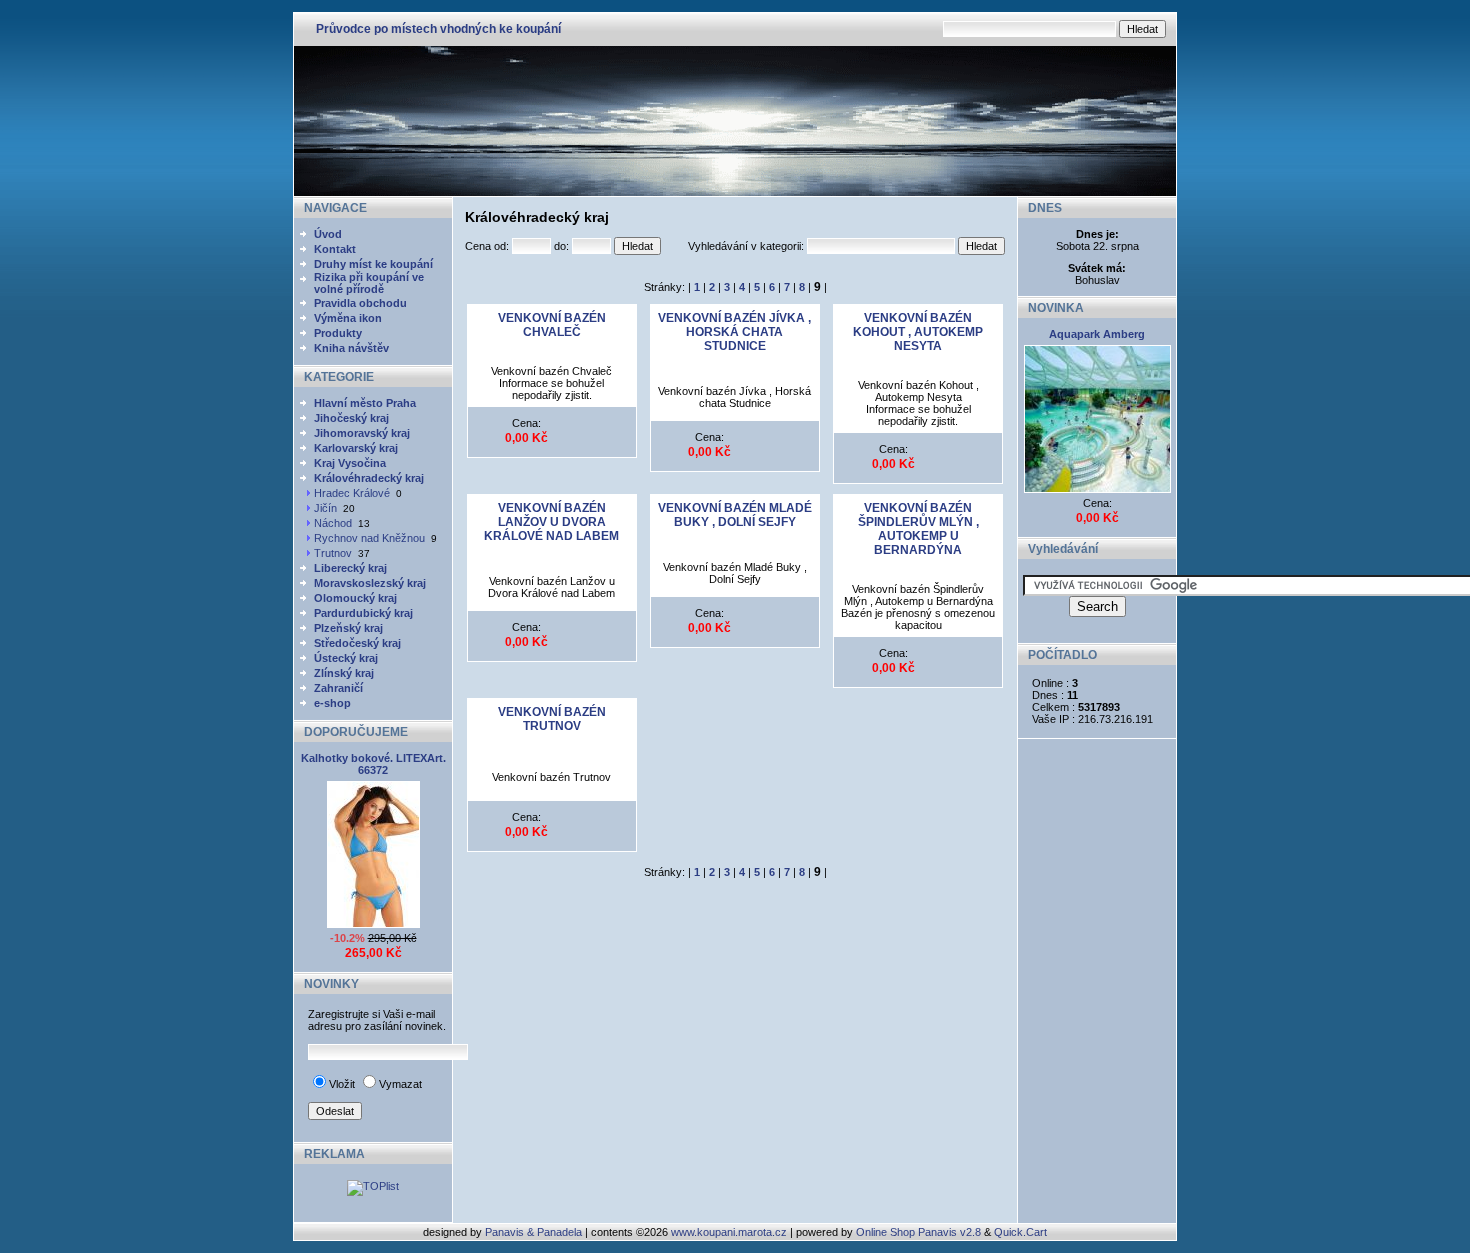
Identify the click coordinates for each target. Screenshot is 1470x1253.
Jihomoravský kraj (362, 433)
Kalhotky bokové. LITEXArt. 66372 (373, 764)
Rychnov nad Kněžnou (369, 538)
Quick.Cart (1020, 1232)
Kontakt (335, 249)
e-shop (332, 703)
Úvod (328, 234)
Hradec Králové (352, 493)
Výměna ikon (348, 318)
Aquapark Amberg (1097, 334)
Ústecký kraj (346, 658)
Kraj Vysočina (350, 463)
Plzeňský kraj (348, 628)
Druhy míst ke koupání (373, 264)
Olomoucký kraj (355, 598)
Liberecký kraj (350, 568)
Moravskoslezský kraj (370, 583)
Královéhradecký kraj (369, 478)
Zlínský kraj (344, 673)
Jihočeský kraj (351, 418)
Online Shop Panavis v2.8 (918, 1232)
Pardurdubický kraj (363, 613)
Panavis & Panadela (535, 1232)
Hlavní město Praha (365, 403)
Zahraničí (338, 688)
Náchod (333, 523)
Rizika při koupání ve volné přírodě (369, 283)
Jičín (325, 508)
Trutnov (333, 553)
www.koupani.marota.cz (729, 1232)
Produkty (338, 333)
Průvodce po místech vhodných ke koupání (438, 29)
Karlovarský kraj (356, 448)
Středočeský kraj (357, 643)
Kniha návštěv (351, 348)
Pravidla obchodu (360, 303)
